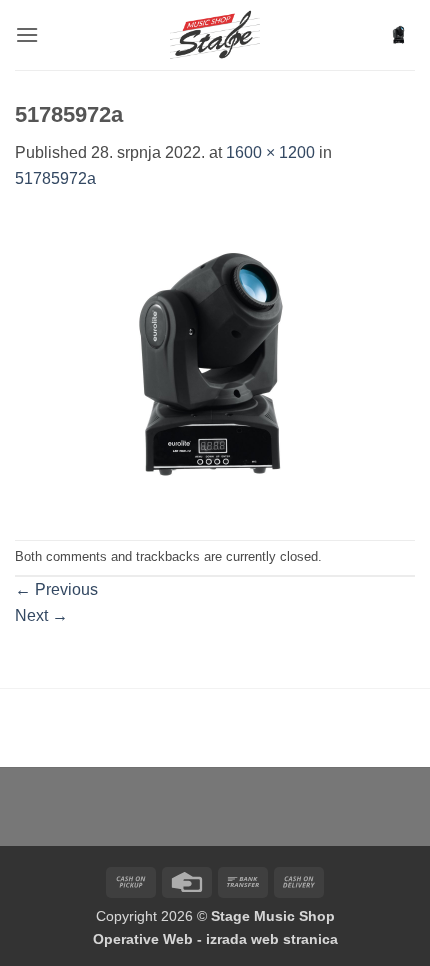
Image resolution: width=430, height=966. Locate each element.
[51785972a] (215, 364)
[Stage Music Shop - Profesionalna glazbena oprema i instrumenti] (215, 35)
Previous (56, 589)
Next (41, 615)
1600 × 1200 (270, 152)
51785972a (55, 178)
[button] (27, 34)
